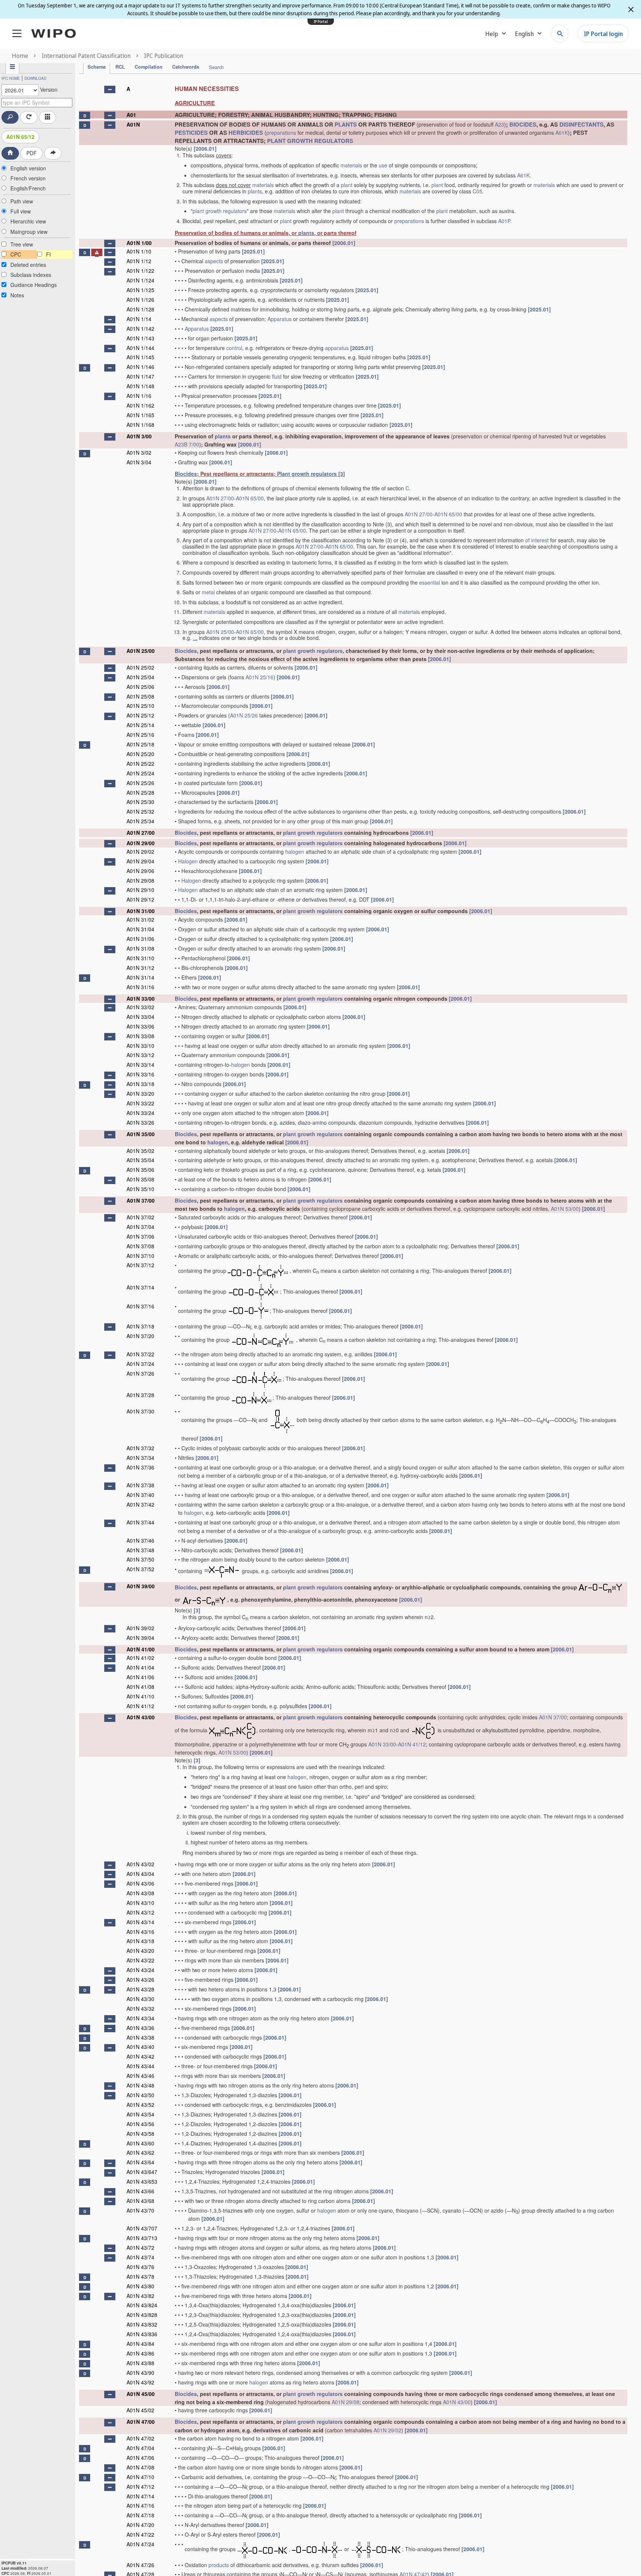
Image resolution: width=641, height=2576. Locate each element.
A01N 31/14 (140, 977)
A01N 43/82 (140, 2296)
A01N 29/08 (140, 880)
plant (347, 185)
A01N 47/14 (140, 2496)
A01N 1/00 (139, 243)
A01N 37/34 (140, 1458)
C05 (477, 191)
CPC (16, 254)
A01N (133, 124)
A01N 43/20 (140, 1951)
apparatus (337, 348)
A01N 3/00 (139, 436)
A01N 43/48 (140, 2085)
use (383, 165)
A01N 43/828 (142, 2315)
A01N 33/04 (140, 1017)
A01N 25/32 (140, 811)
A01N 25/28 (140, 792)
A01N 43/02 (140, 1864)
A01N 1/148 (140, 386)
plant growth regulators (220, 211)
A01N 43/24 (140, 1970)
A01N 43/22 (140, 1960)
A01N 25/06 (140, 687)
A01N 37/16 (140, 1306)
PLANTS (346, 124)
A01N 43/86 (140, 2353)
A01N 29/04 (140, 861)
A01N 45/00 (141, 2394)
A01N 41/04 (140, 1667)
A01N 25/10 (140, 706)
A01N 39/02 (140, 1628)
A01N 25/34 (140, 821)
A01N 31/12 (140, 968)
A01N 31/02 (140, 919)
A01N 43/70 (140, 2210)
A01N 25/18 (140, 744)
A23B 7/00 (187, 444)
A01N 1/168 (140, 425)
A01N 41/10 (140, 1696)
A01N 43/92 (140, 2382)
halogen (295, 851)
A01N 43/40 (140, 2047)
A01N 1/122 (140, 271)
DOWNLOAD (35, 78)
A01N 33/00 (141, 998)
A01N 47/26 (140, 2565)
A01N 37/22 (140, 1354)
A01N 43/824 (142, 2305)
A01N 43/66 (140, 2191)
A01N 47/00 (141, 2422)
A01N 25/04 (140, 677)
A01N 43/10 (140, 1903)
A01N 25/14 (140, 725)
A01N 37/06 (140, 1236)
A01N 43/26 (140, 1980)
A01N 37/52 (140, 1569)
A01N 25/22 (140, 764)
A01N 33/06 (140, 1026)
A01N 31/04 (140, 929)
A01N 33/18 (140, 1084)
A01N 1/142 (140, 328)
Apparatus (280, 319)
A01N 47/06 (140, 2458)
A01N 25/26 (244, 715)
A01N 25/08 (140, 696)
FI (48, 254)
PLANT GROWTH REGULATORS (310, 141)
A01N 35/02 (140, 1151)
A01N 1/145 (140, 357)
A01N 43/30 (140, 1999)
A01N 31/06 (140, 939)
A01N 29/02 (140, 851)
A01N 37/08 (140, 1246)
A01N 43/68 (140, 2201)
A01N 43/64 (140, 2162)
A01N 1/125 (140, 290)
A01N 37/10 (140, 1256)
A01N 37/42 (140, 1504)
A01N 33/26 (140, 1122)
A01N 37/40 (140, 1495)
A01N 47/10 (140, 2477)
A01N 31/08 (140, 948)
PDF (32, 153)
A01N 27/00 (220, 498)
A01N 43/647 (142, 2172)
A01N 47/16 (140, 2505)
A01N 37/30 (140, 1411)
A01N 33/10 (140, 1046)
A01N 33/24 (140, 1113)
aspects (214, 261)
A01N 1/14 (139, 319)
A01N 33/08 (140, 1036)
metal (208, 592)
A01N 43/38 (140, 2037)
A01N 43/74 (140, 2257)
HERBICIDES (246, 133)
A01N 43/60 (140, 2143)
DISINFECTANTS (581, 124)
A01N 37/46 (140, 1540)
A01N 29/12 (140, 899)
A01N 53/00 (565, 1209)
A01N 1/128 (140, 309)
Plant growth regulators (307, 474)
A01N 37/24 (140, 1364)
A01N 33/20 (140, 1094)
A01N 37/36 (140, 1467)
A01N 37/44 (140, 1522)
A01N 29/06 (140, 871)
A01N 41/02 (140, 1658)
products (219, 2565)
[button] (110, 89)
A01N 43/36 (140, 2028)
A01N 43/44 (140, 2066)
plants (255, 191)
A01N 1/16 (139, 396)
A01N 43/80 (140, 2286)
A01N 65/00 (250, 498)
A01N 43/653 (142, 2181)
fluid (277, 376)
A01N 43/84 (140, 2344)
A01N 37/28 (140, 1395)
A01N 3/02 (139, 452)
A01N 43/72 (140, 2248)
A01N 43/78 (140, 2276)
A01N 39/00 (141, 1586)
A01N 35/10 (140, 1189)
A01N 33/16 (140, 1074)
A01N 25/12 (140, 715)
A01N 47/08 (140, 2467)
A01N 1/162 (140, 405)
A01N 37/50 (140, 1559)
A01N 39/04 (140, 1638)
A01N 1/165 (140, 415)
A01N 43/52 (140, 2105)
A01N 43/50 (140, 2095)
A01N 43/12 (140, 1912)
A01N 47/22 (140, 2534)
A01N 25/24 (140, 773)
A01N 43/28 (140, 1989)
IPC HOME (11, 78)
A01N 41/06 (140, 1677)
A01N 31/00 (141, 911)
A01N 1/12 (139, 261)
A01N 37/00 (141, 1200)
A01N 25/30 (140, 802)
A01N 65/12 (20, 137)
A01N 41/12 (140, 1706)
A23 (499, 124)
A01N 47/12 (140, 2487)
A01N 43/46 (140, 2076)
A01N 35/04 (140, 1160)
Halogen (188, 861)
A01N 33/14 (140, 1065)
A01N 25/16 (259, 677)
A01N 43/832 (142, 2324)
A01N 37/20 (140, 1336)
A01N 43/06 (140, 1883)
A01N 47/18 (140, 2515)
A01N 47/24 (140, 2544)
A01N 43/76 (140, 2267)
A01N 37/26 (140, 1373)
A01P (504, 221)
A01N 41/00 (141, 1649)
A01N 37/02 (140, 1217)
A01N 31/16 (140, 987)
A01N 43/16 (140, 1932)
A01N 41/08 (140, 1687)
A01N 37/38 (140, 1485)
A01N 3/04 (139, 462)
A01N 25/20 (140, 754)
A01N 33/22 (140, 1103)
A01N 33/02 (140, 1007)
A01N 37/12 (140, 1265)
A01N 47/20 (140, 2525)
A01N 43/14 (140, 1922)
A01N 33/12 (140, 1055)
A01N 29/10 (140, 890)
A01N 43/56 (140, 2124)
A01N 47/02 (140, 2438)
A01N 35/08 (140, 1179)
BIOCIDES (523, 124)
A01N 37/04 (140, 1227)
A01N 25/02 (140, 667)
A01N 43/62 (140, 2152)
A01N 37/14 (140, 1287)
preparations (281, 133)
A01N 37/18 (140, 1326)
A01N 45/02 (140, 2410)
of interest (537, 540)
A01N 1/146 (140, 367)
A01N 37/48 (140, 1550)
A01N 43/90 (140, 2373)
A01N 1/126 (140, 300)
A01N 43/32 (140, 2008)
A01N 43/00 (141, 1717)
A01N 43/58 (140, 2134)
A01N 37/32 (140, 1448)
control (234, 348)
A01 (131, 115)
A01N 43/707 (142, 2228)
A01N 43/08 (140, 1893)
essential (430, 582)
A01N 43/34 (140, 2018)
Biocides (186, 474)
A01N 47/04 (140, 2448)
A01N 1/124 (140, 280)
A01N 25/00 (220, 632)
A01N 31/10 (140, 958)
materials (351, 165)
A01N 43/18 (140, 1941)
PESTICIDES (191, 133)
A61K (562, 133)
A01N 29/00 (141, 843)
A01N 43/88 (140, 2363)
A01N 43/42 (140, 2056)
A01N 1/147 (140, 376)
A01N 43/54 (140, 2114)
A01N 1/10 (139, 251)
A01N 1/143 (140, 338)
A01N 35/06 (140, 1170)
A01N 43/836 (142, 2334)
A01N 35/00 (141, 1134)
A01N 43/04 (140, 1874)
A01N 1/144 (140, 348)
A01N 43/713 (142, 2238)
